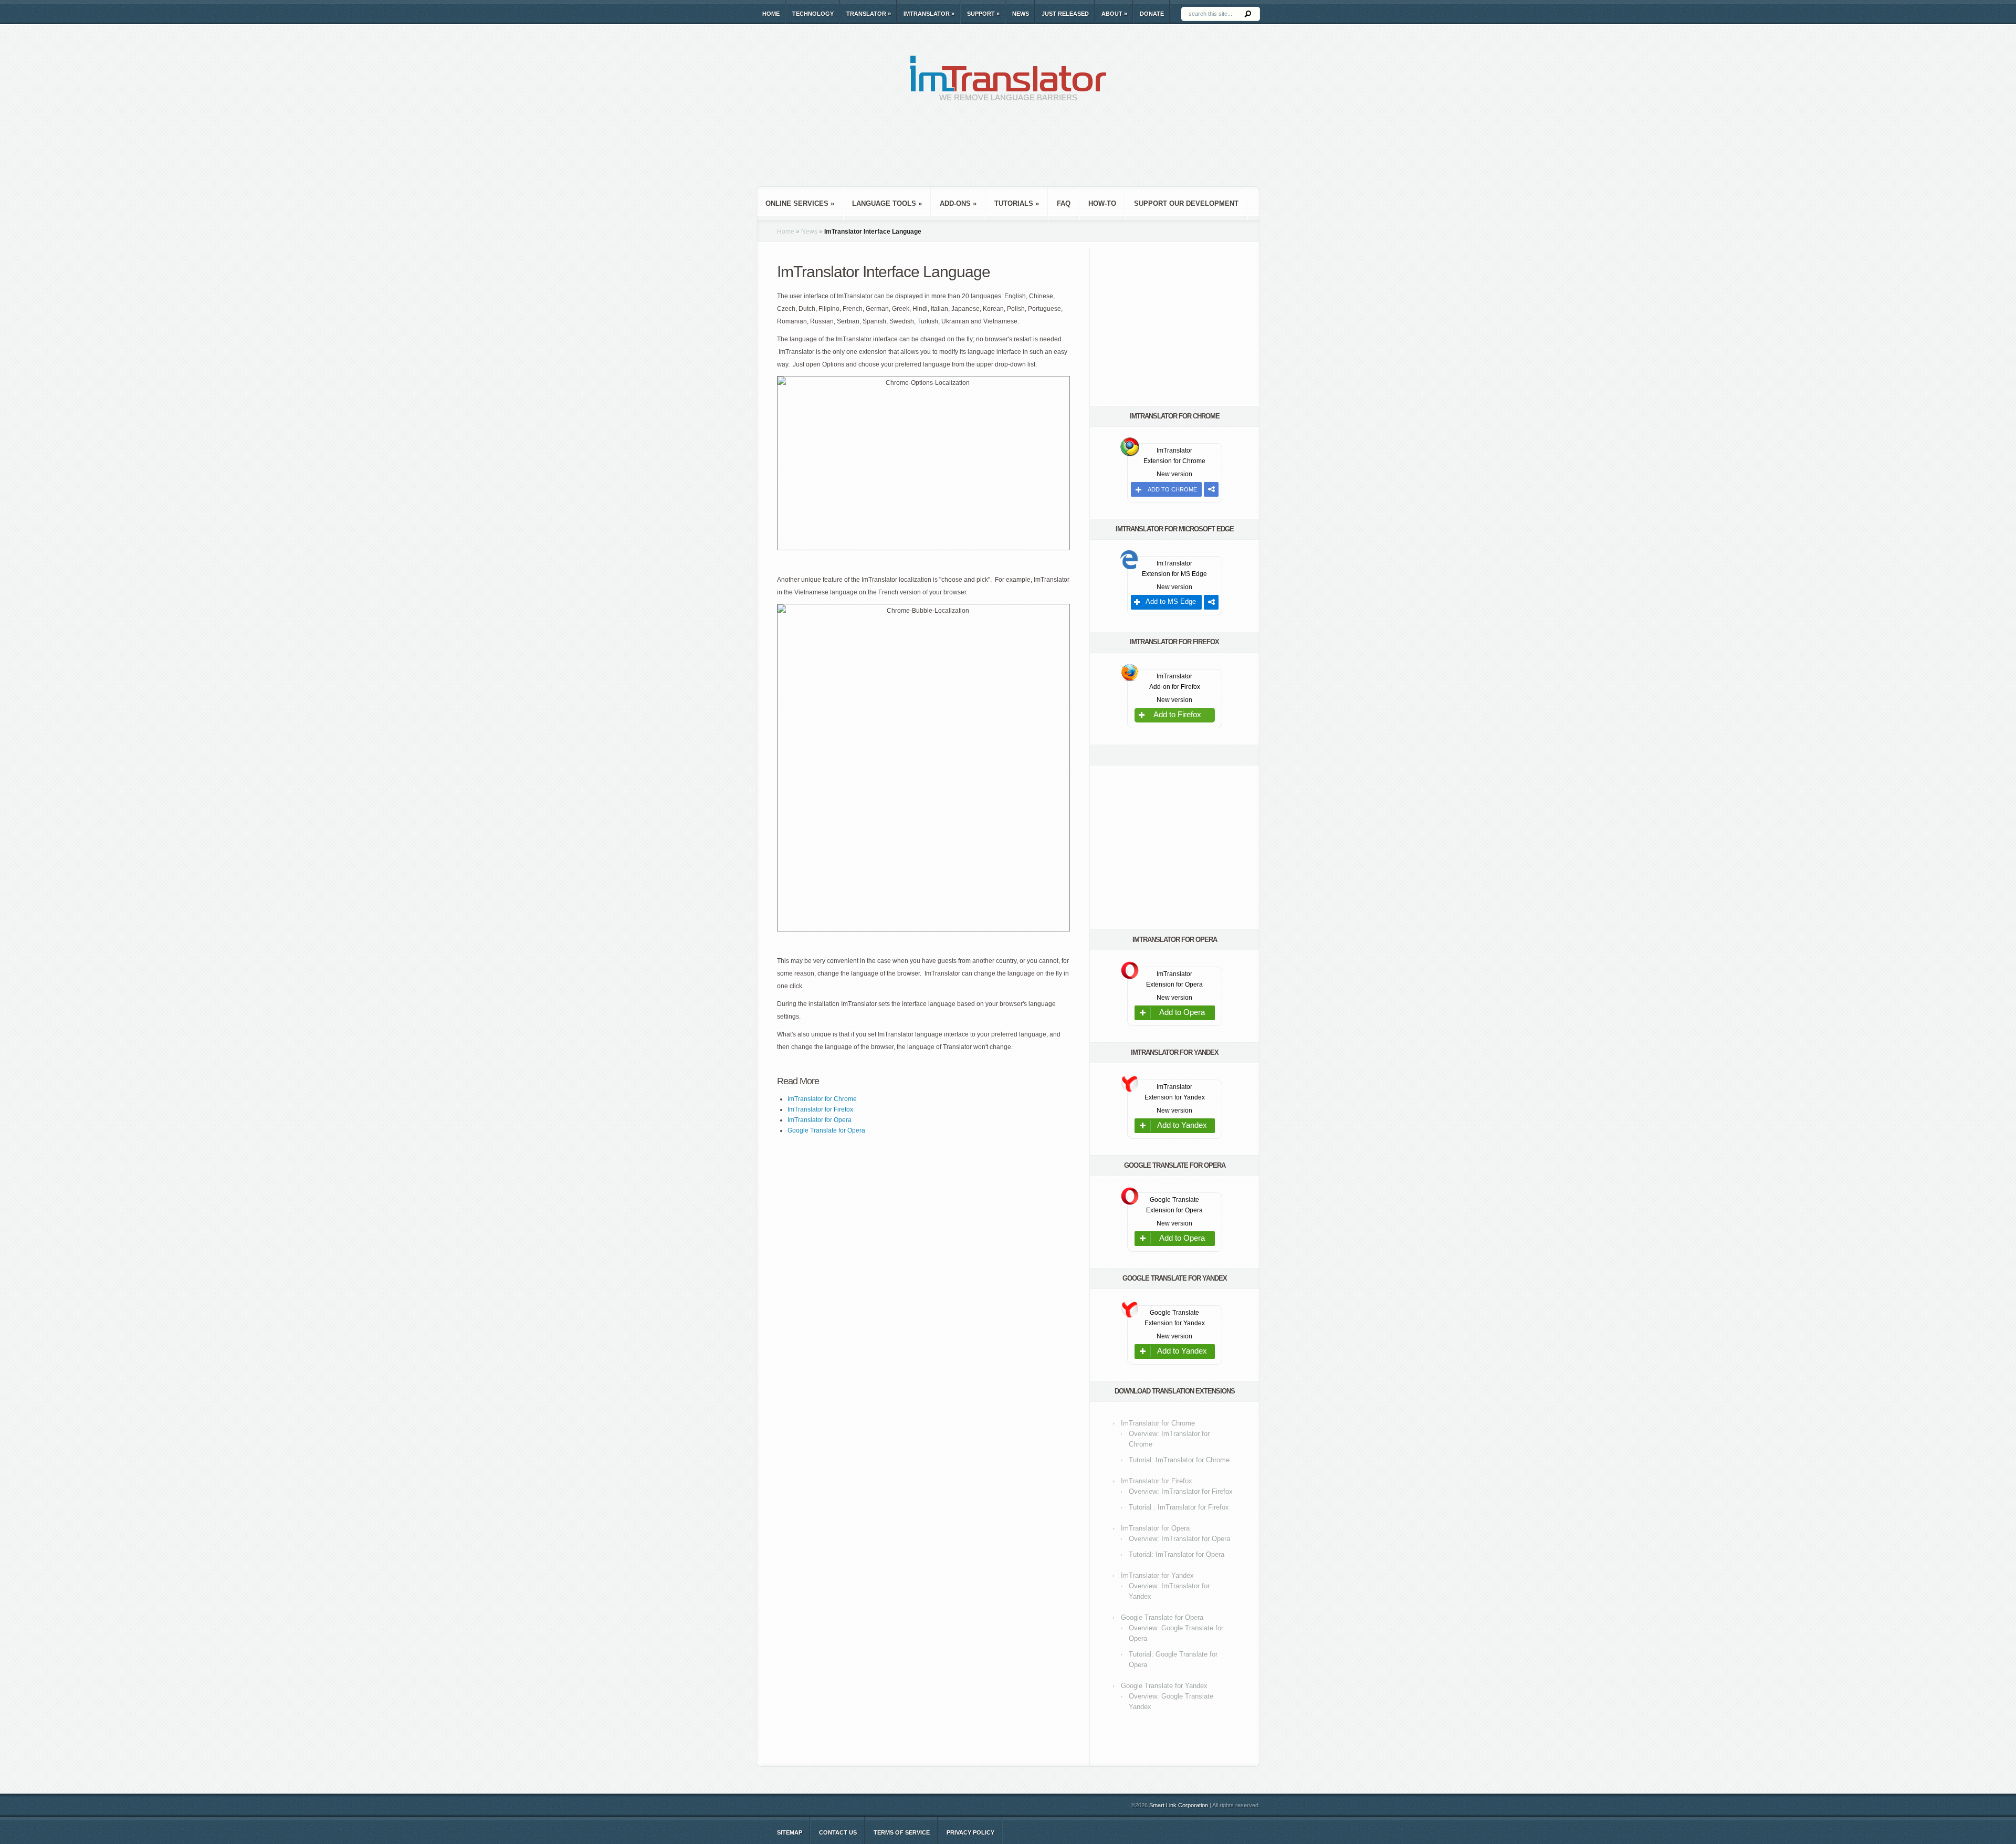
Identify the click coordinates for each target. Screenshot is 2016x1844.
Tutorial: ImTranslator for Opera (1177, 1554)
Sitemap (790, 1832)
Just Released (1065, 14)
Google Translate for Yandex (1164, 1686)
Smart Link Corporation (1179, 1805)
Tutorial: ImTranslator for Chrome (1179, 1460)
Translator (869, 14)
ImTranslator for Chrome (1158, 1423)
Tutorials (1017, 203)
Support (983, 14)
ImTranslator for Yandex (1157, 1575)
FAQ (1064, 203)
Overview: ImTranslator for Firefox (1181, 1491)
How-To (1102, 203)
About (1114, 14)
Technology (813, 14)
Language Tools (887, 203)
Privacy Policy (970, 1832)
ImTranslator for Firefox (1157, 1481)
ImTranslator (929, 14)
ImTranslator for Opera (1155, 1528)
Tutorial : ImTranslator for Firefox (1179, 1507)
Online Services (800, 203)
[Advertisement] (1008, 152)
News (1021, 14)
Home (771, 14)
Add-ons (958, 203)
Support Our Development (1186, 203)
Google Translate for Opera (1162, 1617)
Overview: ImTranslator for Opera (1179, 1539)
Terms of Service (902, 1832)
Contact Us (838, 1832)
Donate (1152, 14)
